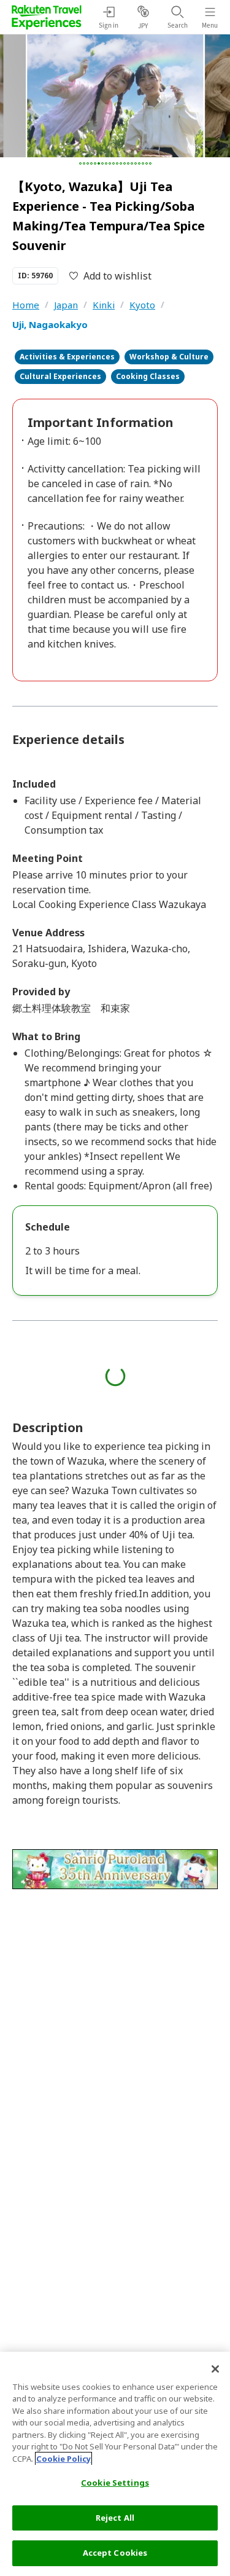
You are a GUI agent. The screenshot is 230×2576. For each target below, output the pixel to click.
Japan (66, 305)
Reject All (115, 2518)
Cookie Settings (115, 2483)
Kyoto (142, 305)
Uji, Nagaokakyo (50, 324)
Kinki (104, 305)
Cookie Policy (63, 2459)
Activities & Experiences (67, 357)
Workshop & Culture (169, 357)
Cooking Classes (148, 376)
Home (26, 305)
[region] (115, 2464)
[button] (80, 163)
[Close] (215, 2369)
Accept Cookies (115, 2553)
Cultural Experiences (60, 376)
